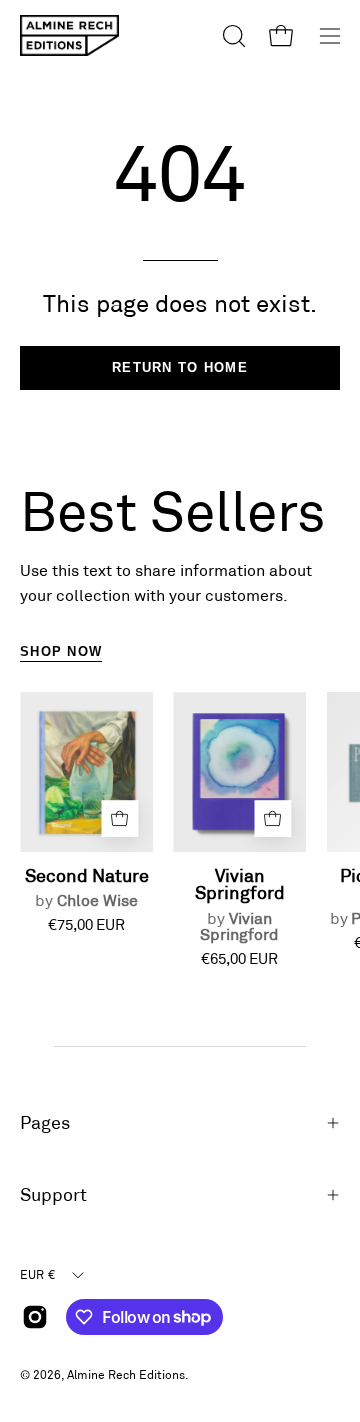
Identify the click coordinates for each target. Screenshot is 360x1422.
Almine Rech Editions (126, 1374)
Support (53, 1194)
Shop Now (61, 651)
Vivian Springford (240, 904)
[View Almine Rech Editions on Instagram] (35, 1317)
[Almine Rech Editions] (70, 35)
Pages (45, 1122)
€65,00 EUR (239, 958)
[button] (232, 36)
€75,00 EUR (86, 924)
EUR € (37, 1274)
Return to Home (180, 367)
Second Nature (87, 887)
